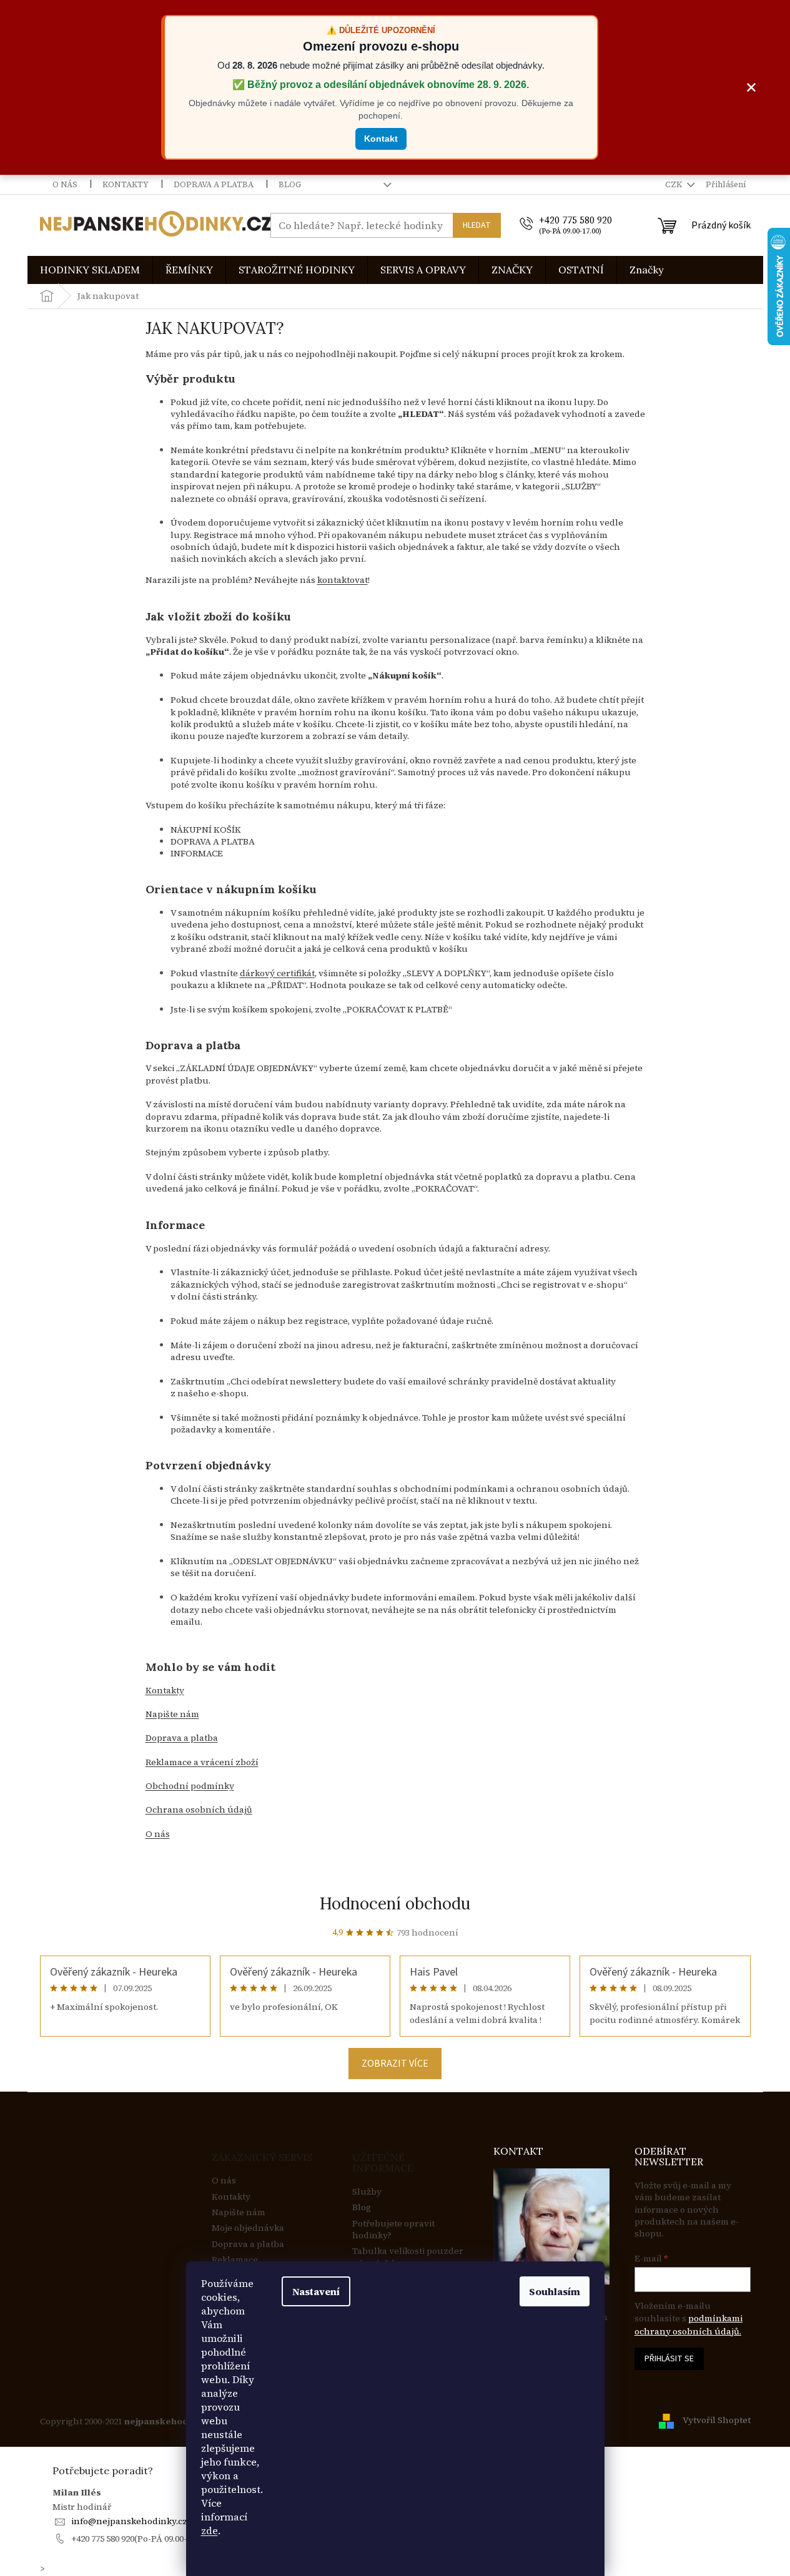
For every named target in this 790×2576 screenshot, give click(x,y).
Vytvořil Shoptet (717, 2421)
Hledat (477, 225)
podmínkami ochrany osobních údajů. (689, 2324)
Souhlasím (555, 2291)
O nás (65, 184)
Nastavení (316, 2291)
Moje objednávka (248, 2228)
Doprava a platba (214, 184)
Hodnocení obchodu (395, 1903)
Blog (290, 184)
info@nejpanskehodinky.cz (129, 2521)
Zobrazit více (395, 2064)
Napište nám (239, 2212)
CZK (674, 184)
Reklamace (235, 2260)
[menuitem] (90, 270)
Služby (367, 2192)
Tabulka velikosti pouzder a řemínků (408, 2257)
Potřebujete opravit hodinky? (393, 2230)
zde (210, 2530)
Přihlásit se (669, 2359)
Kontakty (126, 184)
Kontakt (381, 139)
